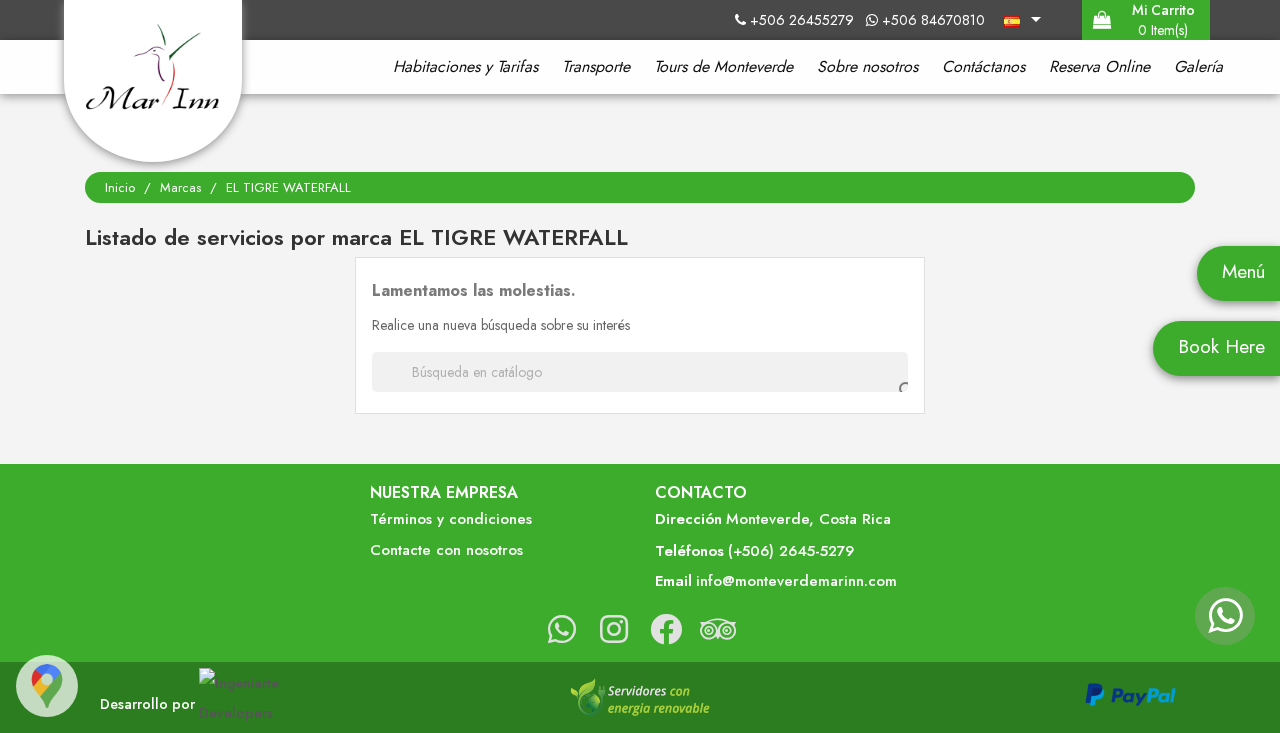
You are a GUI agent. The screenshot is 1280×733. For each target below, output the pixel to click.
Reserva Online (1099, 66)
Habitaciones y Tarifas (465, 66)
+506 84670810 (931, 20)
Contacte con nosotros (446, 550)
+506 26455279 (804, 20)
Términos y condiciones (451, 519)
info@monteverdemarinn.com (796, 581)
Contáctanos (983, 66)
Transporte (596, 66)
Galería (1198, 66)
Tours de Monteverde (723, 66)
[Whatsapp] (1225, 625)
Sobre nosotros (867, 66)
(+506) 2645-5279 (791, 551)
